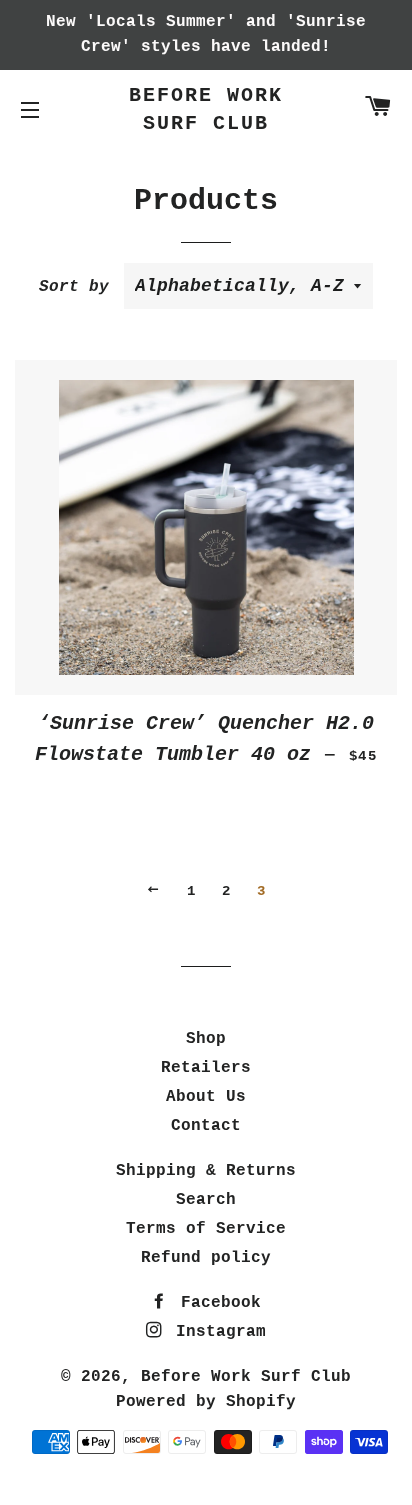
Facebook (216, 1303)
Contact (206, 1126)
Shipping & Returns (206, 1171)
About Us (206, 1097)
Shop (206, 1039)
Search (206, 1200)
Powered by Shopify (206, 1402)
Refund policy (206, 1258)
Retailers (206, 1068)
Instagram (216, 1332)
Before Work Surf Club (206, 109)
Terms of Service (206, 1229)
